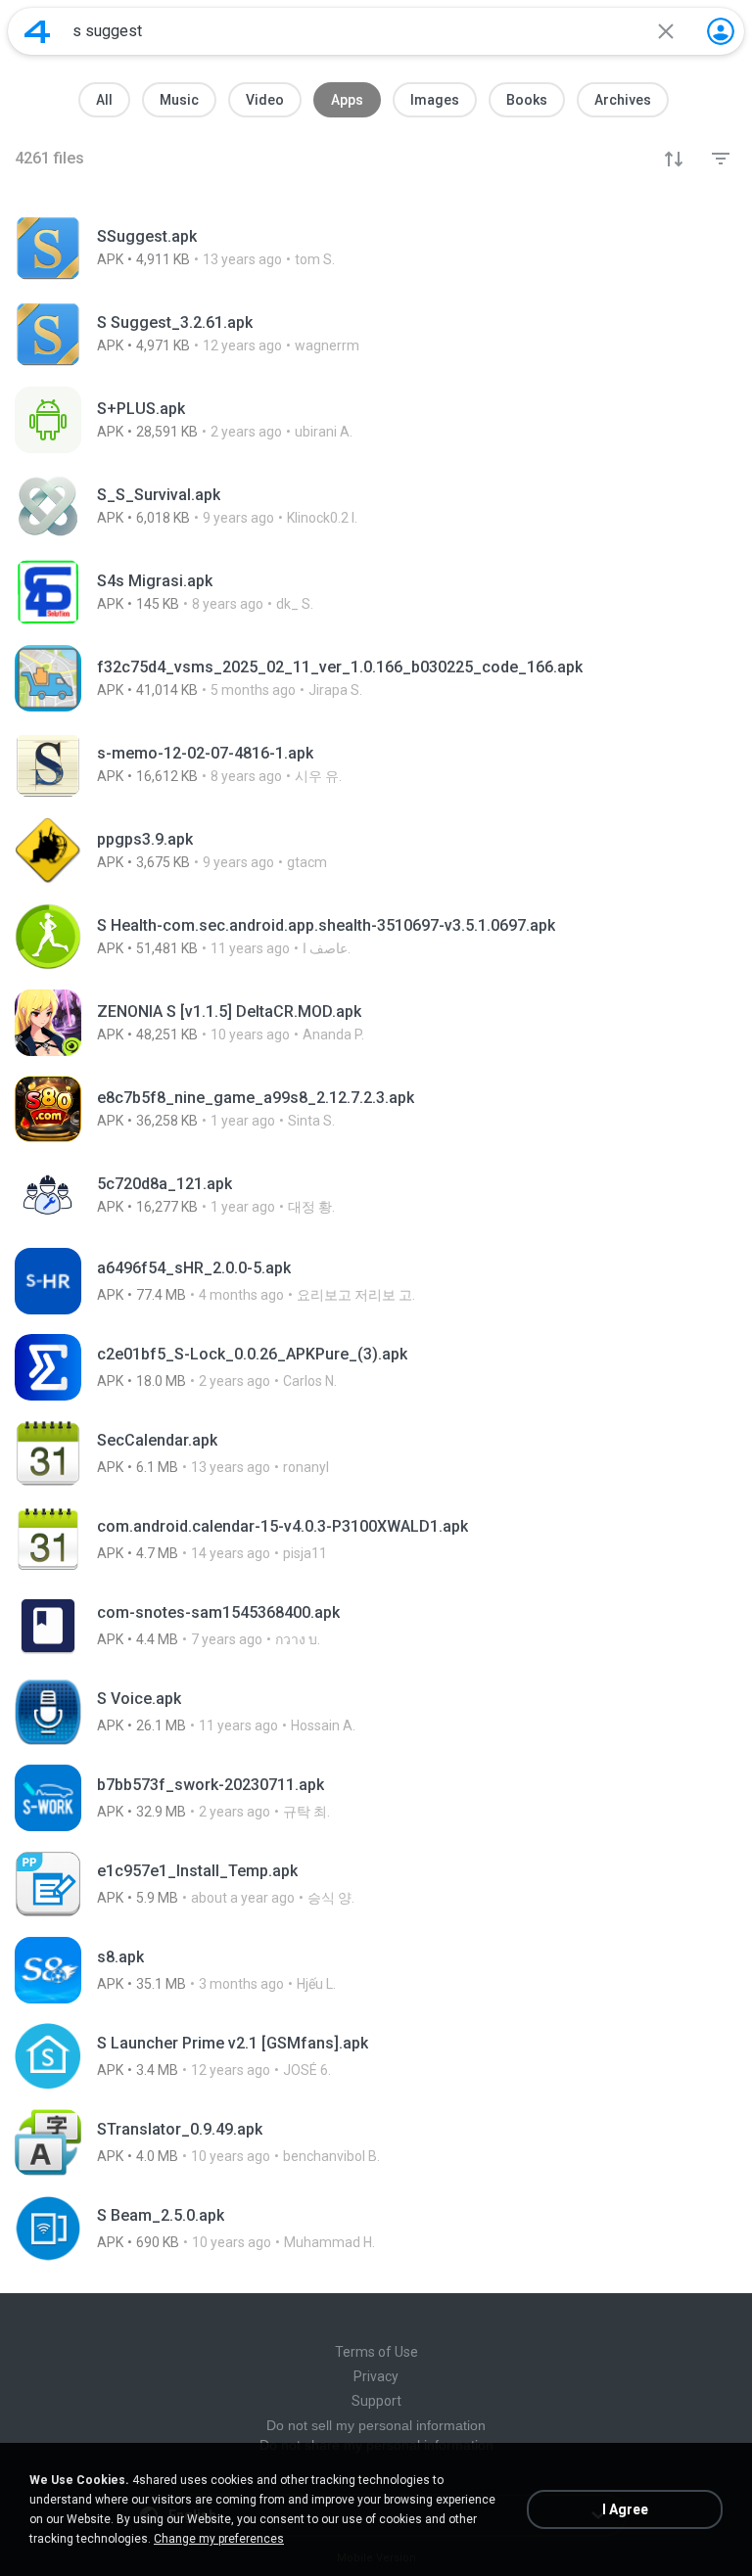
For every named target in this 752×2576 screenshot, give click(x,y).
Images (435, 100)
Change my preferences (219, 2539)
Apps (347, 100)
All (104, 100)
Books (527, 100)
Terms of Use (376, 2352)
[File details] (376, 248)
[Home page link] (37, 31)
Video (265, 100)
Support (376, 2401)
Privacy (376, 2376)
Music (179, 100)
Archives (623, 100)
